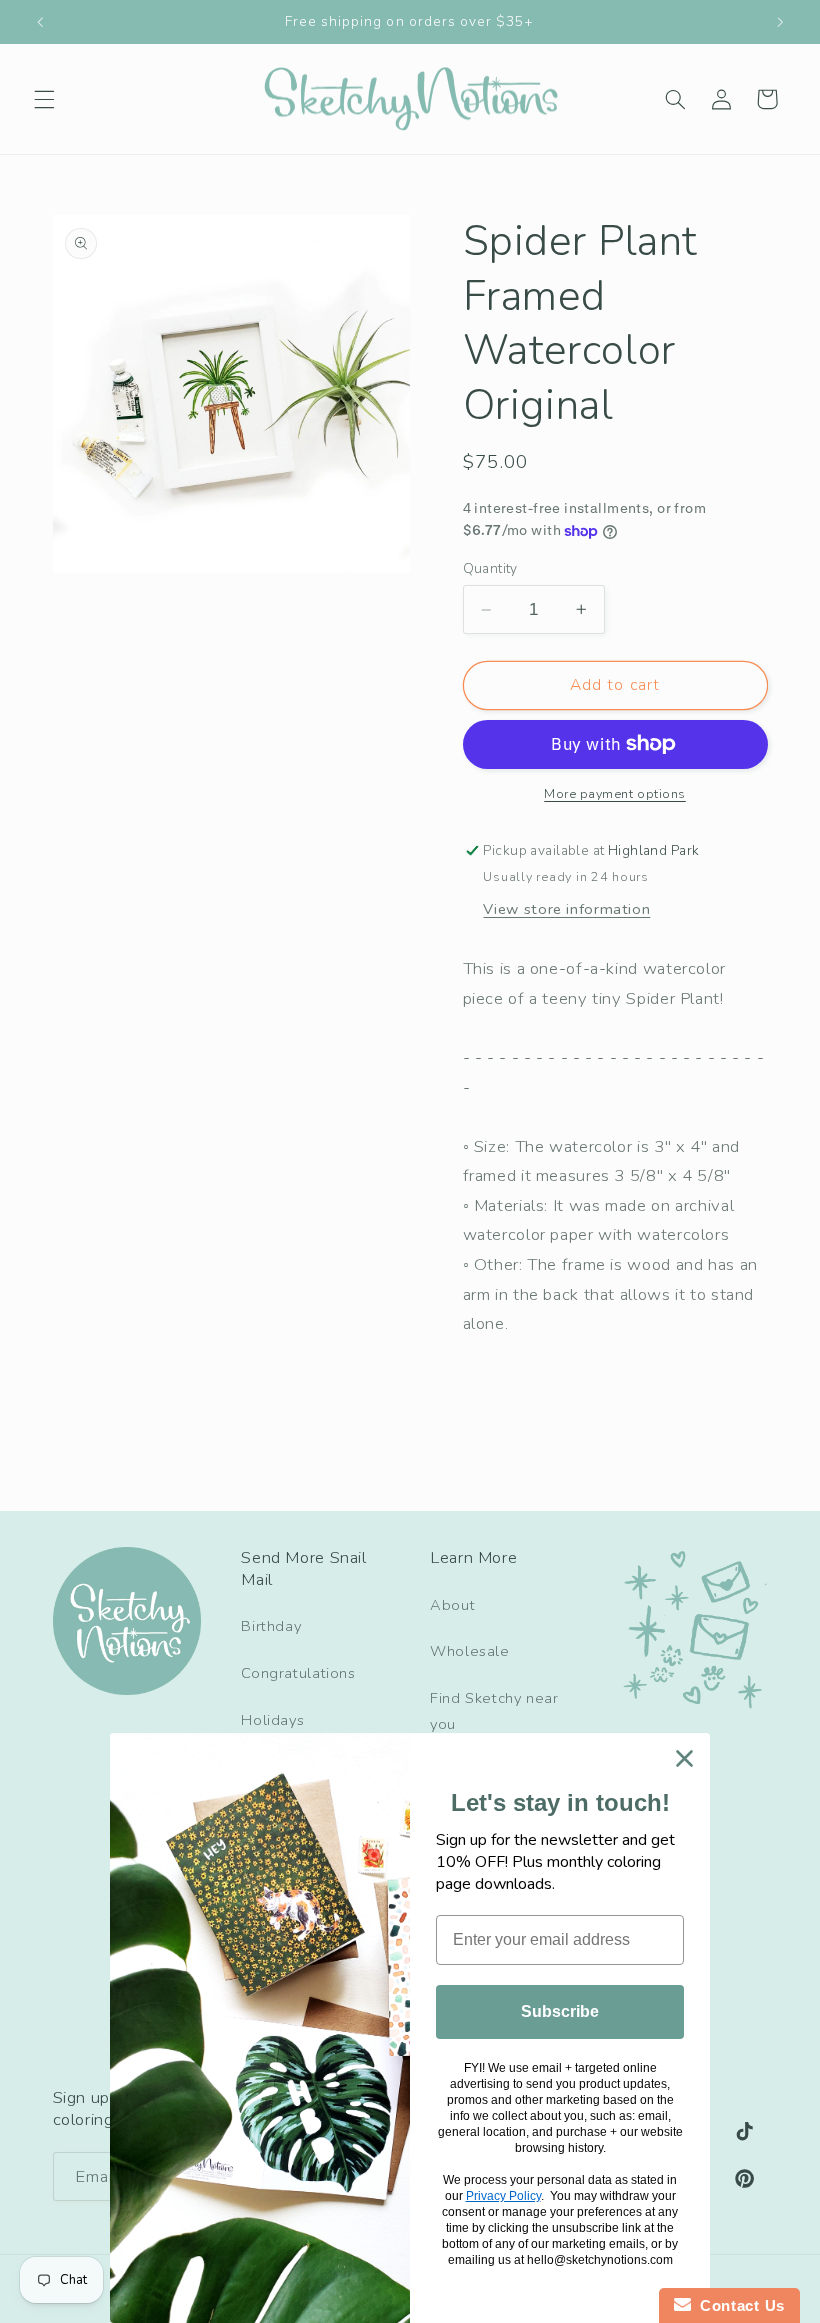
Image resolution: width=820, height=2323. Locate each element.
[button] (44, 99)
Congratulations (298, 1673)
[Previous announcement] (40, 22)
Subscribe (560, 2011)
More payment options (615, 793)
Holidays (272, 1720)
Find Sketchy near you (494, 1711)
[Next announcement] (780, 22)
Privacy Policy (503, 2196)
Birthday (271, 1626)
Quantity (490, 568)
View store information (566, 909)
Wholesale (470, 1651)
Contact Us (738, 2305)
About (452, 1605)
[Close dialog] (684, 1758)
